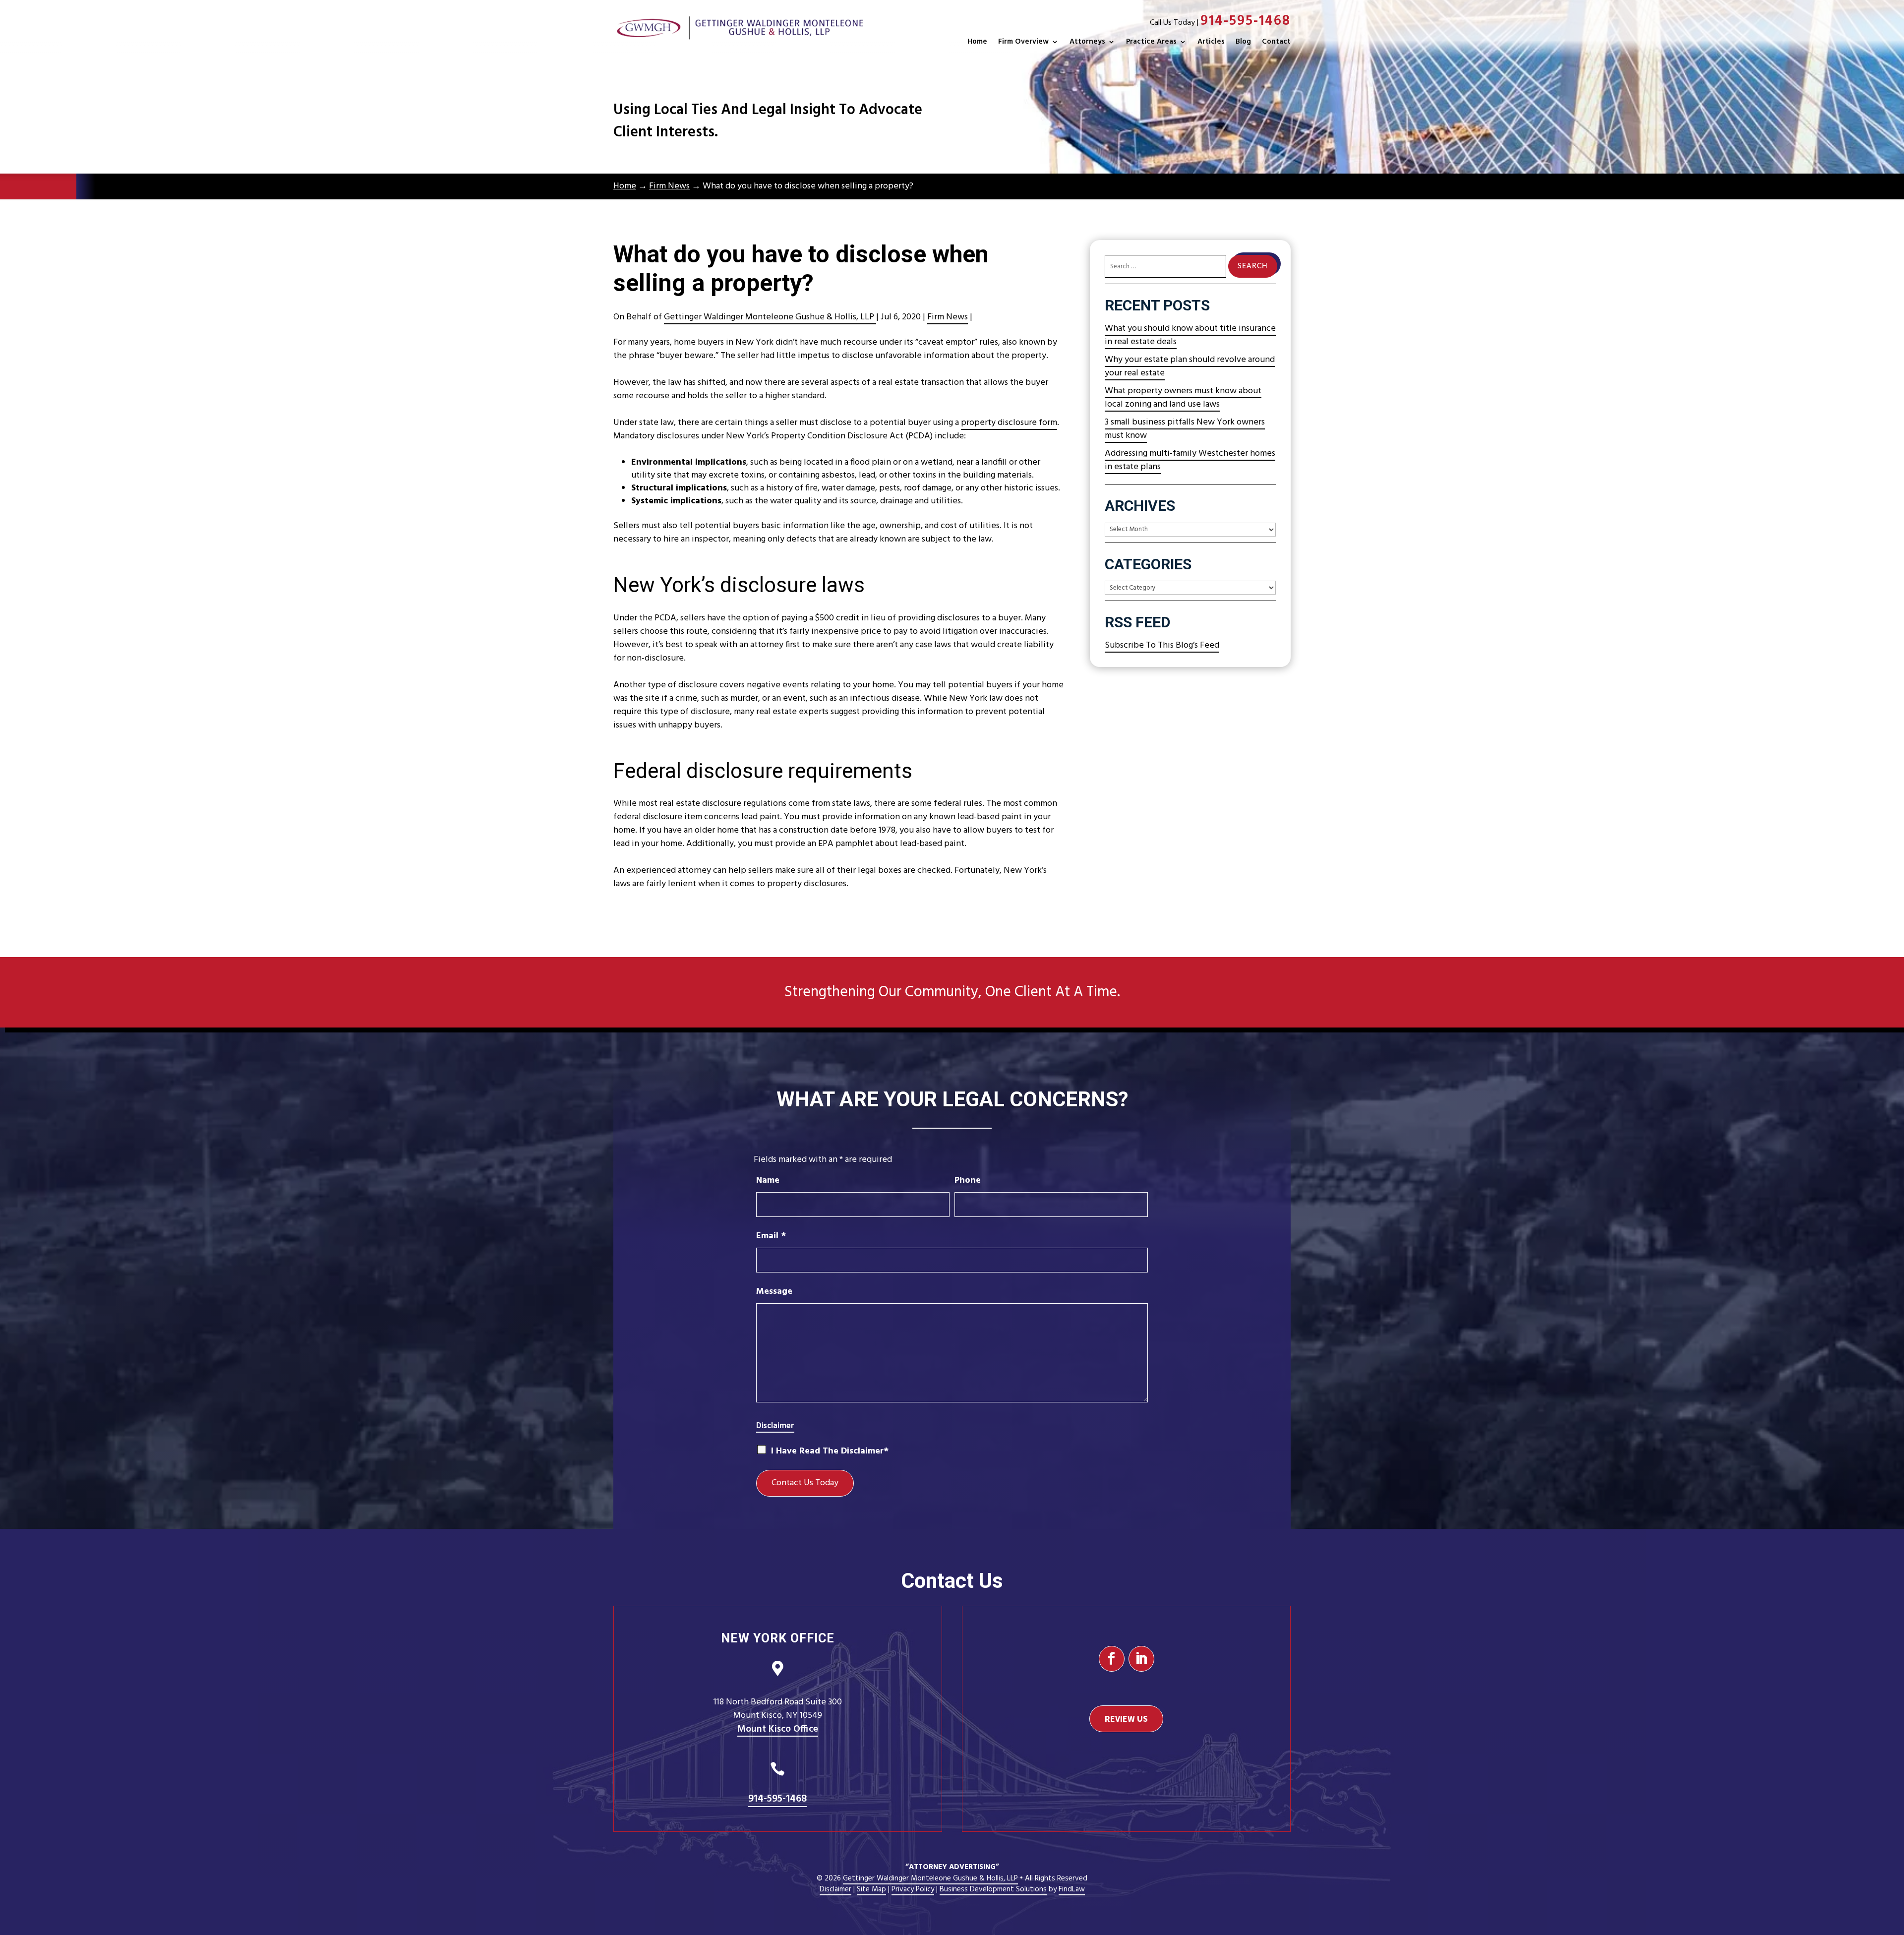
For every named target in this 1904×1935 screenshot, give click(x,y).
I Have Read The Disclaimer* (830, 1451)
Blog (1243, 42)
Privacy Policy (913, 1889)
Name (768, 1180)
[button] (1894, 1863)
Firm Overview (1023, 42)
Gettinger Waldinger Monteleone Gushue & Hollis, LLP (770, 317)
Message (774, 1292)
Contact (1276, 42)
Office (778, 1729)
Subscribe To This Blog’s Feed (1162, 645)
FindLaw (1072, 1889)
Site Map (871, 1889)
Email (771, 1236)
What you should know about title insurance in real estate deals (1190, 335)
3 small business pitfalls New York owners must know (1185, 429)
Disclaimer (775, 1426)
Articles (1211, 42)
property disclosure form (1009, 423)
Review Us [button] (1126, 1719)
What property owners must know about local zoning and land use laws (1183, 398)
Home (977, 42)
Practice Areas (1151, 42)
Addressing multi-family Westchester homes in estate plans (1190, 460)
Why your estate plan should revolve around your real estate (1190, 366)
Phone (968, 1180)
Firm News (948, 317)
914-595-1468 (1246, 21)
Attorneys (1087, 42)
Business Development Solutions (993, 1889)
